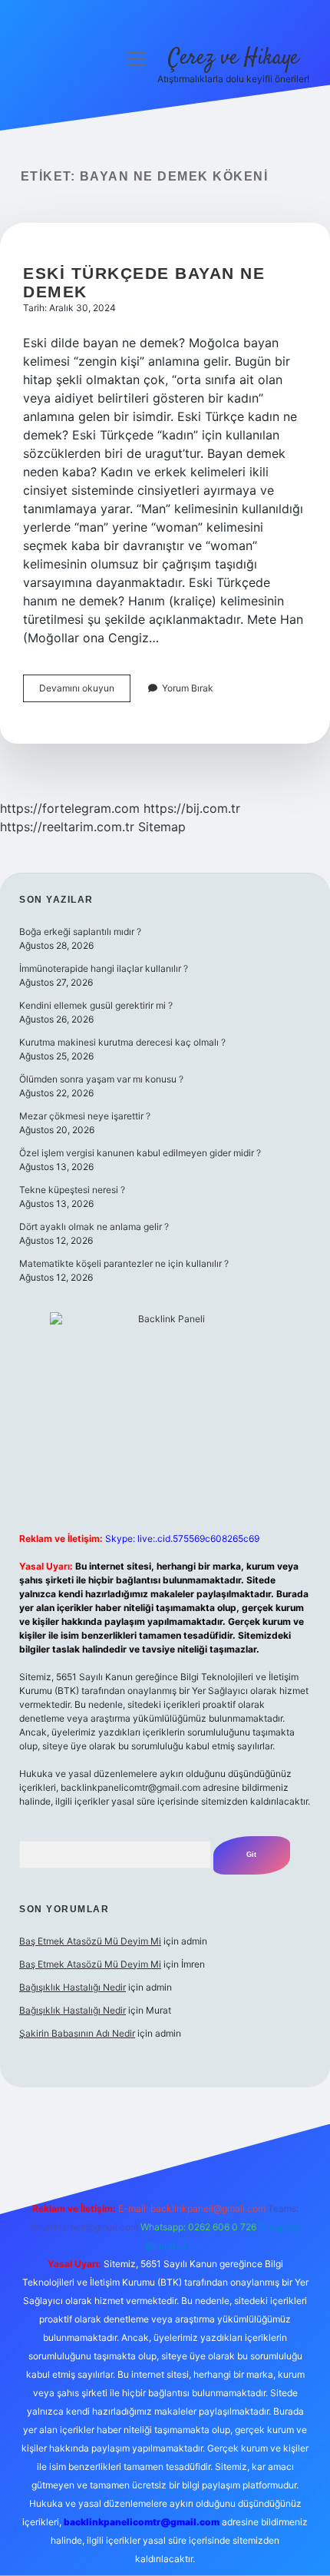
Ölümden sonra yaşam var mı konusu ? (101, 1079)
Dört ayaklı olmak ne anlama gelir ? (94, 1227)
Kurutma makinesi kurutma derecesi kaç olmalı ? (122, 1042)
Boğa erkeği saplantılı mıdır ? (80, 932)
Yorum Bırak (188, 688)
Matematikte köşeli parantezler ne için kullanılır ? (124, 1263)
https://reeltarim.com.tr (67, 827)
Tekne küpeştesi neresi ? (72, 1190)
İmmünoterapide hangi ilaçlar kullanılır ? (104, 968)
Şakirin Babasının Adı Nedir (77, 2033)
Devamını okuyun (85, 692)
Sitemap (162, 827)
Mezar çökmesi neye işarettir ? (85, 1116)
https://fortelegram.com (70, 808)
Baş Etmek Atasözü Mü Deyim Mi (90, 1941)
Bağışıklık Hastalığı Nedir (73, 1987)
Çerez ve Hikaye (233, 58)
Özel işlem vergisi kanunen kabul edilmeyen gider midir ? (140, 1153)
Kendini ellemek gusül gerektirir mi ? (96, 1005)
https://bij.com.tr (192, 808)
